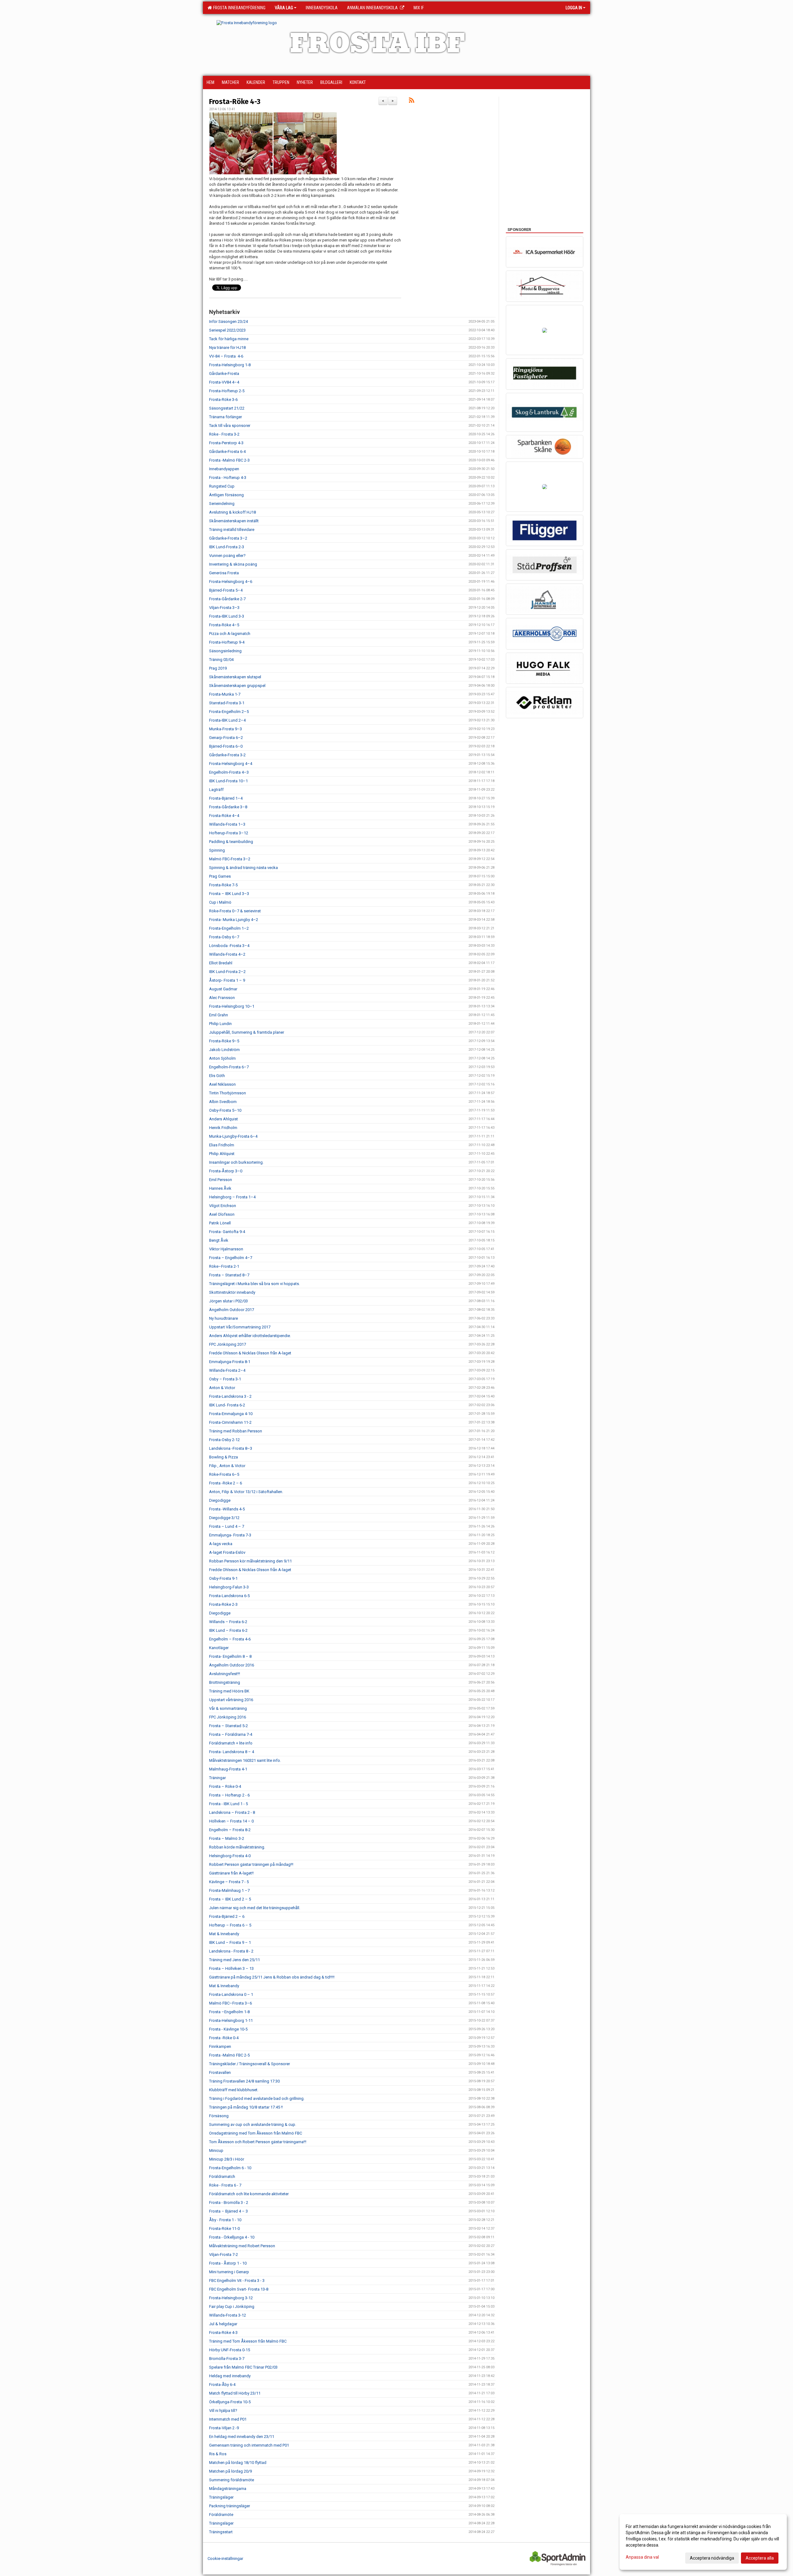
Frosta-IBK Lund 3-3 (227, 616)
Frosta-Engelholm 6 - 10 (230, 2168)
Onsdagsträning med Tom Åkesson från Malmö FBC (256, 2133)
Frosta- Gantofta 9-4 (227, 1232)
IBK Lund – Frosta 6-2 (228, 1630)
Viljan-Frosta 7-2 (223, 2255)
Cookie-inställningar (225, 2559)
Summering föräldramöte (232, 2480)
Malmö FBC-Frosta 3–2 (230, 859)
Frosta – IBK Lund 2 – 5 (230, 1899)
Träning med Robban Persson (236, 1431)
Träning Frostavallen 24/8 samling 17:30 (244, 2081)
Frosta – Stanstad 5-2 (228, 1726)
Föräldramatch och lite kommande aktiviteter (249, 2194)
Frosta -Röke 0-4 (224, 2038)
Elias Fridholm (222, 1145)
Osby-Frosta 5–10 (225, 1110)
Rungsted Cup (222, 486)
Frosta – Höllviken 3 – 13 (231, 1968)
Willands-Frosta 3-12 (228, 2315)
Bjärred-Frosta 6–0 (226, 746)
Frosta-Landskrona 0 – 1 (231, 1994)
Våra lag (284, 8)
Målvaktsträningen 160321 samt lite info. (245, 1760)
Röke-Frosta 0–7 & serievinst (235, 911)
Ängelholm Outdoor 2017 (232, 1310)
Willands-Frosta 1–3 (227, 824)
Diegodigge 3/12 (224, 1518)
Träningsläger (221, 2497)
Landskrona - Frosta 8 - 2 (231, 1951)
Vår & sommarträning (228, 1708)
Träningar (217, 1778)
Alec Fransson (222, 998)
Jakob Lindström (224, 1050)
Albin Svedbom (223, 1102)
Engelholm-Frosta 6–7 (229, 1067)
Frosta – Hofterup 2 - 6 (229, 1795)
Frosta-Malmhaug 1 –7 (229, 1890)
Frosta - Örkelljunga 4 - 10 (232, 2237)
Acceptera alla (760, 2558)
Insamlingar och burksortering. (236, 1162)
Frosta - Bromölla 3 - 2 (229, 2202)
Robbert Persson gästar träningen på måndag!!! (251, 1864)
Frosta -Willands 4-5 (227, 1509)
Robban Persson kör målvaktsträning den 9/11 (250, 1561)
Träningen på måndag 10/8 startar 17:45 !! (246, 2107)
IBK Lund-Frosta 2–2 (227, 972)
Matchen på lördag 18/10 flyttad (238, 2463)
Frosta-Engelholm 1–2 (229, 928)
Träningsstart (221, 2532)
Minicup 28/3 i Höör (227, 2159)
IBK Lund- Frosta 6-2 (227, 1405)
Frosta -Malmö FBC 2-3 (229, 460)
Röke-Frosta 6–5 (224, 1474)
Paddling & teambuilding (231, 842)
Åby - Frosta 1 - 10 (225, 2220)
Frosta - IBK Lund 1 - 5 (228, 1804)
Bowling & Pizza (223, 1457)
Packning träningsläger (230, 2506)
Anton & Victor (222, 1388)
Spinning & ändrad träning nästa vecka (243, 868)
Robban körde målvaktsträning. (237, 1847)
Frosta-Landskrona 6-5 (229, 1596)
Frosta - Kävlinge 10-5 (228, 2029)
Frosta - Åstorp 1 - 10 (228, 2263)
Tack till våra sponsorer (230, 426)
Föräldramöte (221, 2515)
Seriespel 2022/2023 (227, 330)
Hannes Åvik (220, 1188)
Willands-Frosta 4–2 (227, 954)
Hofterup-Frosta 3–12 (229, 833)
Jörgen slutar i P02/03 (228, 1301)
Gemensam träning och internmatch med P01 (249, 2445)
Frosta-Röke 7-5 (223, 885)
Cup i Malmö (220, 902)
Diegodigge (220, 1500)
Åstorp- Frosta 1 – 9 (227, 980)
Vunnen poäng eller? (227, 556)
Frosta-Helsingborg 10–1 (232, 1006)
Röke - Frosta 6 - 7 (225, 2185)
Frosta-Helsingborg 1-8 (230, 365)
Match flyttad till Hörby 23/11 (235, 2393)
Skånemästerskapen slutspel (235, 677)
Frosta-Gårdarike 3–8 (228, 807)
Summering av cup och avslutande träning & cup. (253, 2124)
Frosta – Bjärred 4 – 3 (228, 2211)
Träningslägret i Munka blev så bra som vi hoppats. (254, 1284)
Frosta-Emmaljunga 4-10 (231, 1414)
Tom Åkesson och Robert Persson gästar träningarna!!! (258, 2142)
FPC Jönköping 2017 (228, 1344)
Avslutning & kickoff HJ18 (232, 512)
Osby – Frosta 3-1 (225, 1379)
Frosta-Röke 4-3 (235, 102)
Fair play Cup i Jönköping (232, 2307)
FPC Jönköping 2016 (228, 1717)
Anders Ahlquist (223, 1119)
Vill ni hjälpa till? (223, 2411)
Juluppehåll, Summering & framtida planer (247, 1032)
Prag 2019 (218, 668)
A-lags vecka (221, 1544)
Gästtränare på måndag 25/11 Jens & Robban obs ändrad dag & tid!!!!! (272, 1977)
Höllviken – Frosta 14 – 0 (231, 1821)
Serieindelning (222, 504)
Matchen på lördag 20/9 (230, 2471)
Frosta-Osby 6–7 (224, 937)
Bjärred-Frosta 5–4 (226, 590)
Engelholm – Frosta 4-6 (230, 1639)
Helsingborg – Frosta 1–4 (232, 1197)
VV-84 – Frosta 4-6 (226, 356)
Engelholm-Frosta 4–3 (229, 772)
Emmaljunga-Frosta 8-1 (230, 1362)
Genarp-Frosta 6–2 (226, 738)
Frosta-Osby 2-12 (224, 1440)
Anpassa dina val (642, 2557)
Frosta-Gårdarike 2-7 (227, 599)
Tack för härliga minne (229, 339)
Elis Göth (217, 1076)
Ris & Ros (218, 2454)
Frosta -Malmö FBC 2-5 (229, 2055)
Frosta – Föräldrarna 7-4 (231, 1734)
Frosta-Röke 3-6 (223, 400)
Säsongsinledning (225, 651)
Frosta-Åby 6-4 (222, 2385)
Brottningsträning (225, 1682)
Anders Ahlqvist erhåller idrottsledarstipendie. (250, 1336)
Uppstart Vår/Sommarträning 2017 (240, 1327)
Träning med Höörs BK (229, 1691)
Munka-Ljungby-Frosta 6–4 (233, 1136)
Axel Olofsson (222, 1214)
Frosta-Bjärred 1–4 (226, 798)
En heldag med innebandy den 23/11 (242, 2437)
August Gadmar (223, 989)
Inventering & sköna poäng (233, 564)
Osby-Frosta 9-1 (223, 1578)
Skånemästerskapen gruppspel (237, 686)
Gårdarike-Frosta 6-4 (227, 452)
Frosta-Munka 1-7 (225, 694)
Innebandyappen (224, 469)
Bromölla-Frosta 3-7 (227, 2359)
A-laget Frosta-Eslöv (227, 1552)
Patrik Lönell (220, 1223)
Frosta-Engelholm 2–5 (229, 712)
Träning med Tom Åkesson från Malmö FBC (248, 2341)
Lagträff (216, 790)
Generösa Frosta (224, 573)
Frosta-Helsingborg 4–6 (231, 582)
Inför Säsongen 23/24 (228, 321)
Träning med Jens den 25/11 (234, 1960)
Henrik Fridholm (223, 1128)
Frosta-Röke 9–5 (224, 1041)
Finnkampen (220, 2046)
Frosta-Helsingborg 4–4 (231, 764)
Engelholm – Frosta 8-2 (230, 1830)
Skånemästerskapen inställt (234, 521)
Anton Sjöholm (222, 1058)
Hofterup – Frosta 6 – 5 (230, 1925)
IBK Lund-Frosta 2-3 (227, 547)
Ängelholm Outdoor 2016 (232, 1665)
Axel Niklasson (222, 1084)
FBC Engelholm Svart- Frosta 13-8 (239, 2289)
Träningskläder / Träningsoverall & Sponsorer (250, 2064)
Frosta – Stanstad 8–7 (229, 1275)
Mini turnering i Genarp (229, 2272)
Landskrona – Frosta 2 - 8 (232, 1812)
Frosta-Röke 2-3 (223, 1604)
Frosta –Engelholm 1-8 (229, 2012)
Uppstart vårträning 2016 (231, 1700)
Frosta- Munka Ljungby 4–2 (234, 920)
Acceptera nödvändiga (712, 2558)
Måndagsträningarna (228, 2489)
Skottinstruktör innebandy (232, 1292)
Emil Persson (221, 1180)
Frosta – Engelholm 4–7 (231, 1258)
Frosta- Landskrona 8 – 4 (232, 1752)
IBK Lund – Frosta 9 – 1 (230, 1942)
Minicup (216, 2150)
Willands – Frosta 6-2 (228, 1622)
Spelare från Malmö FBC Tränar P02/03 (243, 2367)
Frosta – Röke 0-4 (225, 1786)
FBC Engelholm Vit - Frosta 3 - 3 (237, 2281)
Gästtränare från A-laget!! (231, 1873)
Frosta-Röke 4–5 (224, 625)
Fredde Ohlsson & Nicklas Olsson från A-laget (250, 1353)
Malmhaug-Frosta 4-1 (228, 1769)
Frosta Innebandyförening (238, 8)
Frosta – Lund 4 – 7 (227, 1526)
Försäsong (219, 2116)
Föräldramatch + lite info (231, 1743)
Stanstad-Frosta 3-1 (227, 703)
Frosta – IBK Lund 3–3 (229, 894)
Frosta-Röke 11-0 (224, 2228)
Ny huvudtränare (223, 1318)
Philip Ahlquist (222, 1154)
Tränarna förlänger (226, 417)
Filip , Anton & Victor (227, 1466)
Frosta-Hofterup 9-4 (227, 642)
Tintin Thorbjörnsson (228, 1093)
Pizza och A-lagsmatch (230, 634)
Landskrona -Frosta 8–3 (231, 1448)
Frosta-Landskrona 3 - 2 (230, 1396)
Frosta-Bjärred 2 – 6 (227, 1916)
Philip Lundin (220, 1024)
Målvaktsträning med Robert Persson (242, 2246)
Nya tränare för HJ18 (227, 348)
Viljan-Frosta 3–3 (224, 608)
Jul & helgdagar (223, 2324)
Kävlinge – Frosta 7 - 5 (229, 1882)
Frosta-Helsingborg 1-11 (231, 2020)
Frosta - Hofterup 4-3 (228, 478)
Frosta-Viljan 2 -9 (224, 2428)
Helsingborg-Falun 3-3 (229, 1587)
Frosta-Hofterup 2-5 (227, 391)
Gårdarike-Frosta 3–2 (228, 538)
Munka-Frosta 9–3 (226, 729)
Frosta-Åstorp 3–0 (226, 1171)
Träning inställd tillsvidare (232, 530)
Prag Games (220, 876)
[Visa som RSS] (412, 101)
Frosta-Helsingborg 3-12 (231, 2298)
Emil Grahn (219, 1015)
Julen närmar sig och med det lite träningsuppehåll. (255, 1908)
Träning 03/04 (221, 660)
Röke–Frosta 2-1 (224, 1266)
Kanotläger (219, 1648)
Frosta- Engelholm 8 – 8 (230, 1656)
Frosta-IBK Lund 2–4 (227, 720)
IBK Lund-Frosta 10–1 (228, 781)
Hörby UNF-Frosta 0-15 (230, 2350)
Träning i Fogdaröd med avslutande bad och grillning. (257, 2098)
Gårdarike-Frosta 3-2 (227, 755)
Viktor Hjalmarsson (226, 1249)
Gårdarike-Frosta (224, 374)
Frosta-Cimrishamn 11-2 (230, 1422)
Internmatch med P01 (228, 2419)
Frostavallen (220, 2072)
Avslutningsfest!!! (225, 1674)
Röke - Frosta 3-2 (224, 434)
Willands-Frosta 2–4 (227, 1370)
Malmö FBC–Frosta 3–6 (230, 2003)
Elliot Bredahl (221, 963)
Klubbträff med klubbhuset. (234, 2090)
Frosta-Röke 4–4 (224, 816)
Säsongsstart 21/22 (227, 408)
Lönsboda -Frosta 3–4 (229, 946)
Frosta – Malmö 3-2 (227, 1838)
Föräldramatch (222, 2176)
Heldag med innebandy (230, 2376)
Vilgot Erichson (223, 1206)
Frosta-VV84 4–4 (224, 382)
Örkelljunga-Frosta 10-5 (230, 2402)
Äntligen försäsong (226, 495)
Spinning (217, 850)
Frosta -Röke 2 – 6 (226, 1483)
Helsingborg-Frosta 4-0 (230, 1856)
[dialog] (703, 2542)
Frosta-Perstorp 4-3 (226, 443)
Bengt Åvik (219, 1240)
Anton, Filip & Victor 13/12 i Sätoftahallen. (246, 1492)
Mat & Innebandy (224, 1934)
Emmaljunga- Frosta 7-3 (230, 1535)
